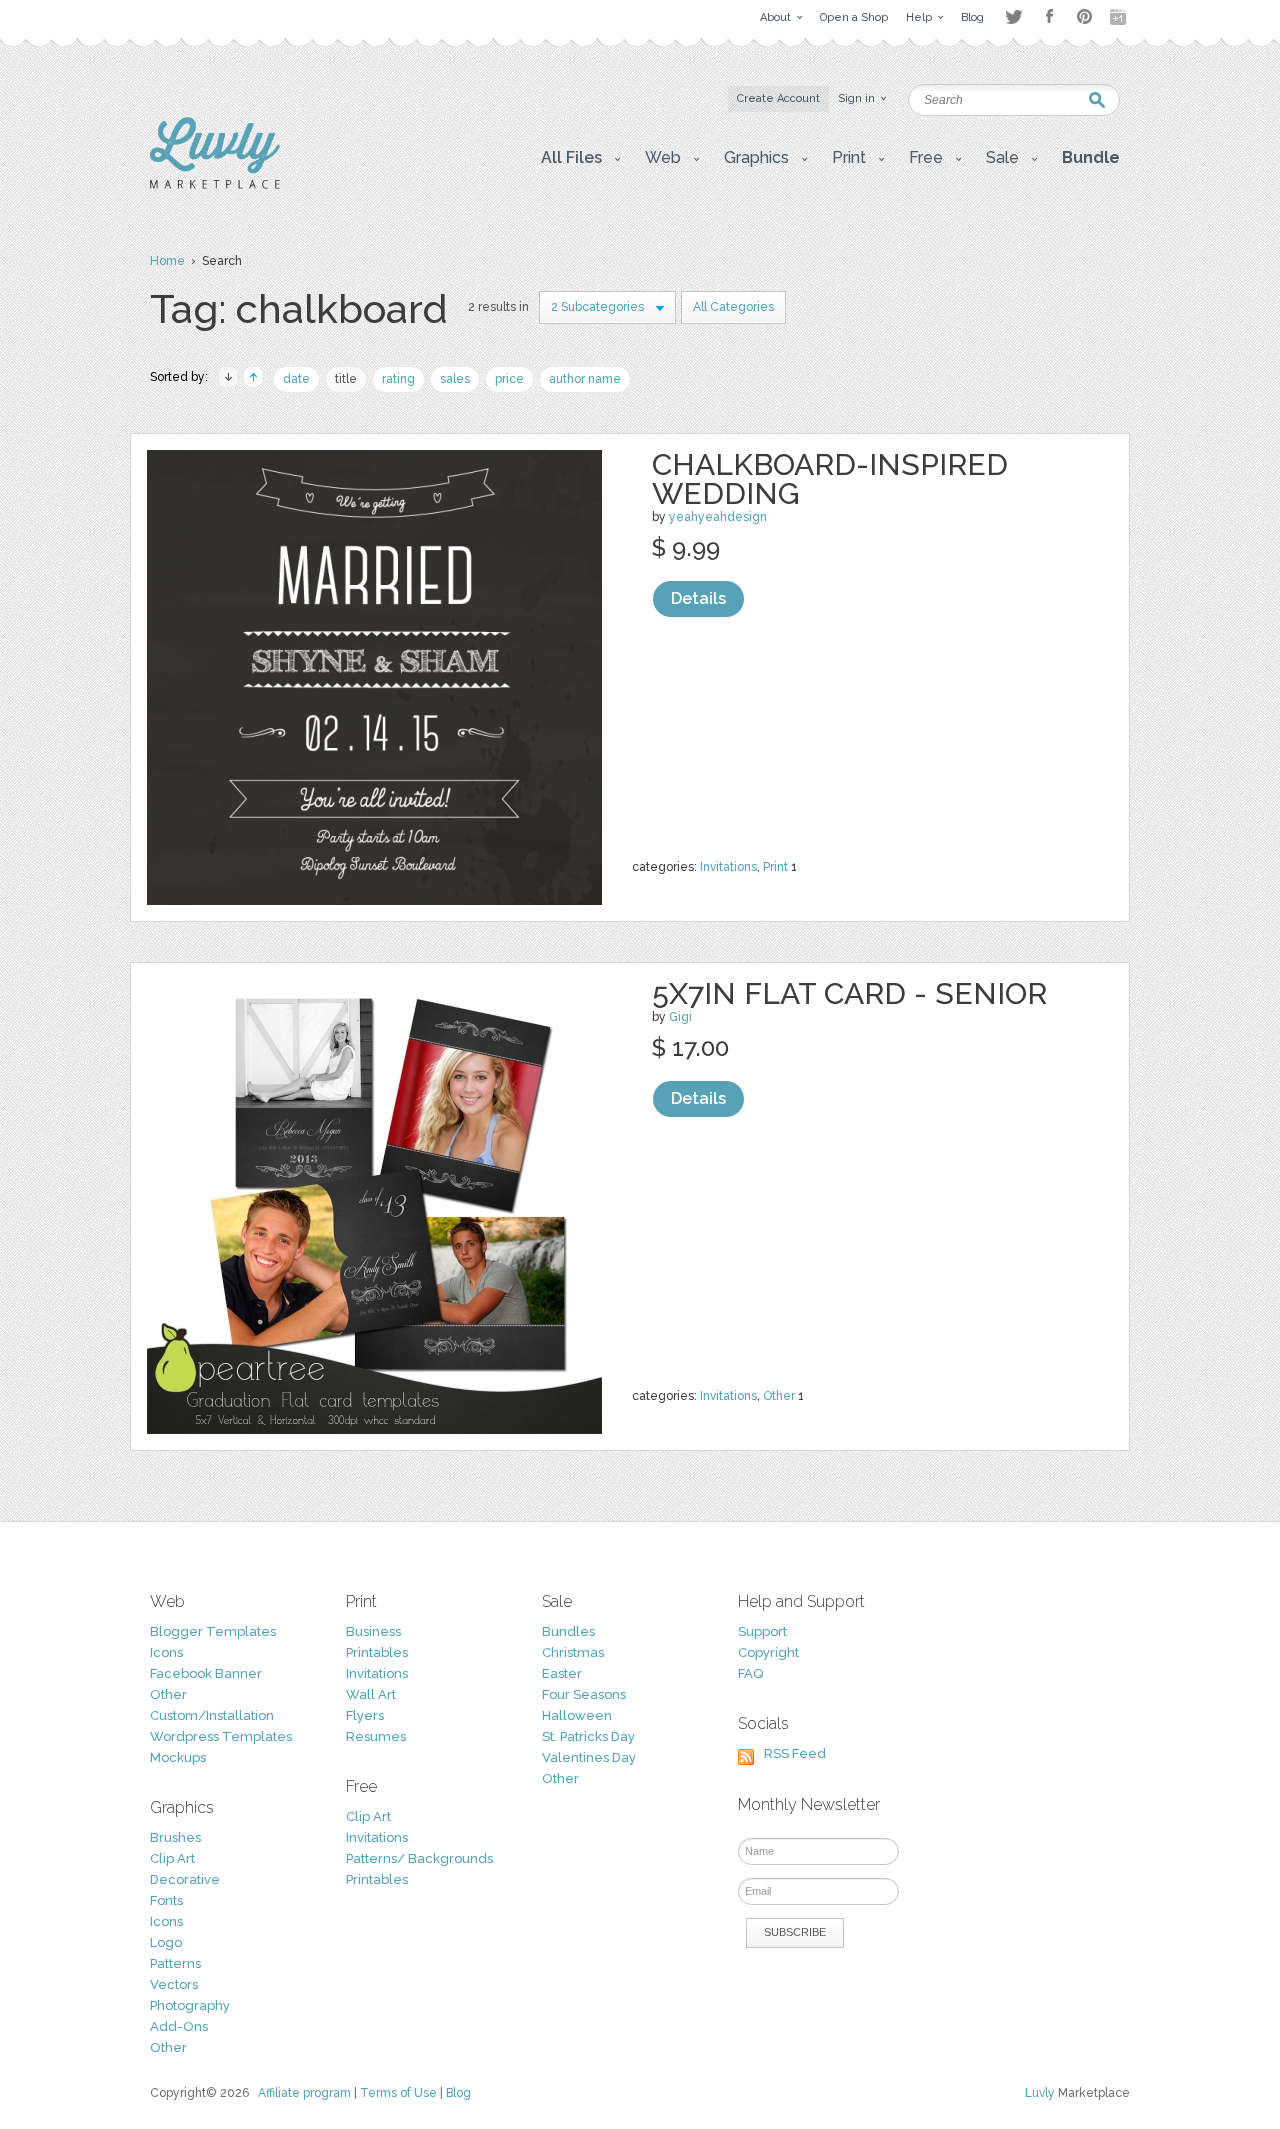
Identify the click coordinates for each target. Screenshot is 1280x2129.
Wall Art (371, 1694)
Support (762, 1631)
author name (585, 379)
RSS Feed (795, 1753)
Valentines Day (589, 1757)
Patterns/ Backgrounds (419, 1858)
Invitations (728, 867)
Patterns (175, 1963)
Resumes (376, 1736)
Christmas (573, 1652)
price (509, 379)
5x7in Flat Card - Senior (849, 993)
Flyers (365, 1715)
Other (779, 1396)
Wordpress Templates (221, 1736)
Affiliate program (304, 2093)
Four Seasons (584, 1694)
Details (698, 598)
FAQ (750, 1673)
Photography (190, 2005)
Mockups (178, 1757)
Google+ (1120, 17)
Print (775, 867)
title (346, 379)
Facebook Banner (206, 1673)
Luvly (1040, 2093)
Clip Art (172, 1858)
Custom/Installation (212, 1715)
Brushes (175, 1837)
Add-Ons (179, 2026)
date (296, 379)
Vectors (174, 1984)
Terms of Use (398, 2093)
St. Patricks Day (588, 1736)
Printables (377, 1652)
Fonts (166, 1900)
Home (167, 261)
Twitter (1013, 16)
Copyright (768, 1652)
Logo (166, 1942)
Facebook (1049, 17)
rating (398, 379)
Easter (562, 1673)
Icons (166, 1652)
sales (455, 379)
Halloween (577, 1715)
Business (373, 1631)
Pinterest (1084, 16)
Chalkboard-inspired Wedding (830, 479)
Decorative (185, 1879)
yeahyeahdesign (718, 517)
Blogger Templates (213, 1631)
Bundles (568, 1631)
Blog (458, 2093)
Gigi (680, 1017)
